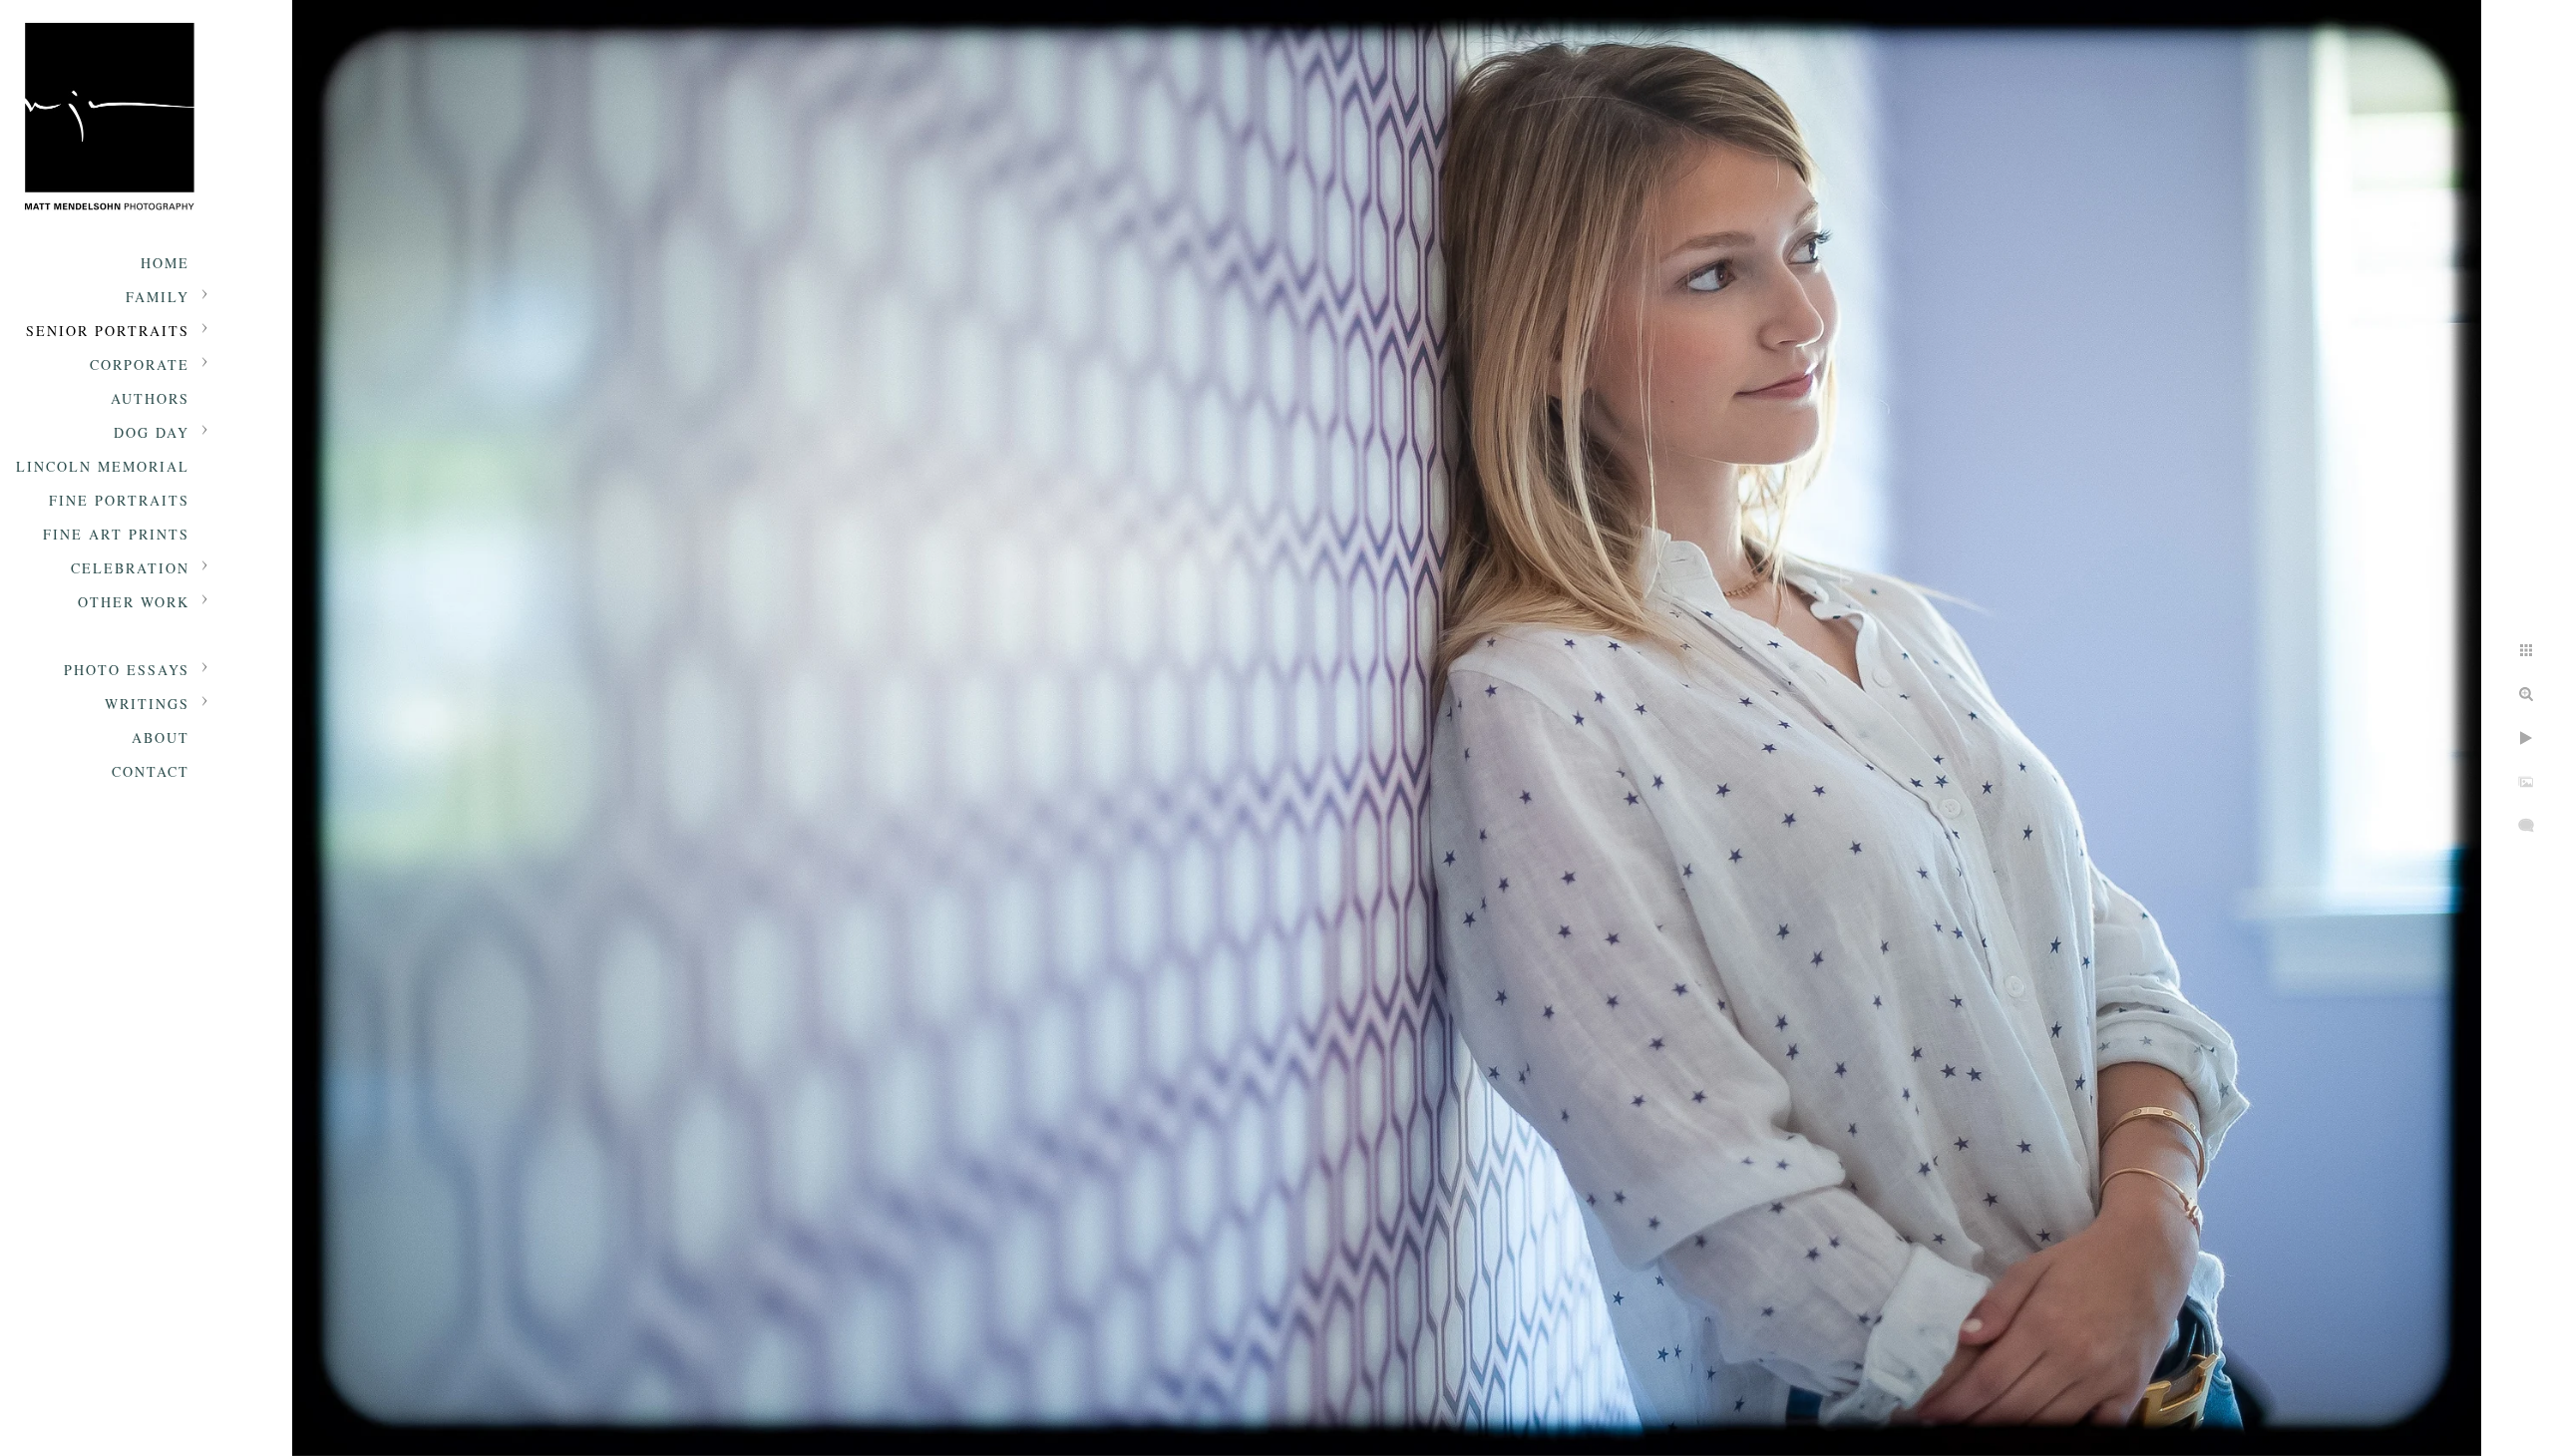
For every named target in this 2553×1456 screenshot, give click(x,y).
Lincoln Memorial (103, 466)
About (161, 737)
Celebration (130, 568)
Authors (150, 398)
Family (158, 297)
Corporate (140, 364)
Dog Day (152, 432)
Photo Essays (127, 670)
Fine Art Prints (116, 534)
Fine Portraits (119, 500)
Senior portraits (108, 331)
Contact (151, 771)
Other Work (134, 602)
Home (165, 263)
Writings (147, 704)
